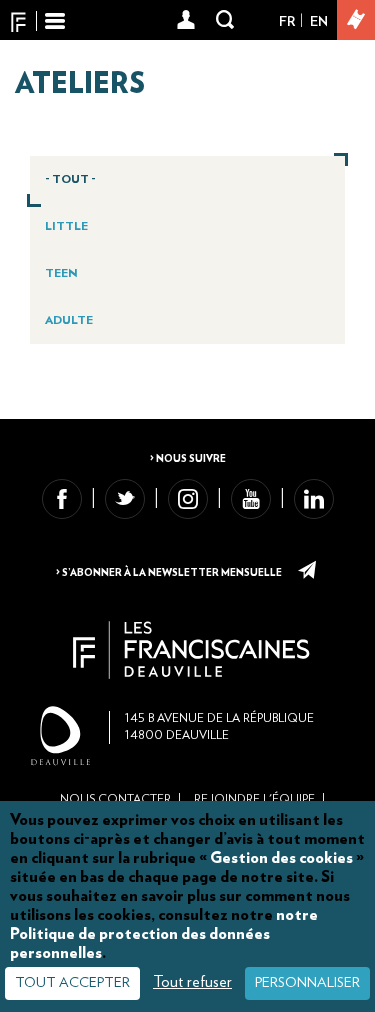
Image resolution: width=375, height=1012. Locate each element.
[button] (186, 21)
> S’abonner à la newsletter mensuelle (170, 573)
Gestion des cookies (281, 858)
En (319, 22)
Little (66, 226)
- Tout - (70, 179)
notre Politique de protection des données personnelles (164, 934)
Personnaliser (307, 983)
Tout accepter (72, 983)
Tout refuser (192, 982)
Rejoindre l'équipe (254, 799)
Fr (287, 22)
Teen (61, 273)
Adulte (69, 320)
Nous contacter (115, 799)
